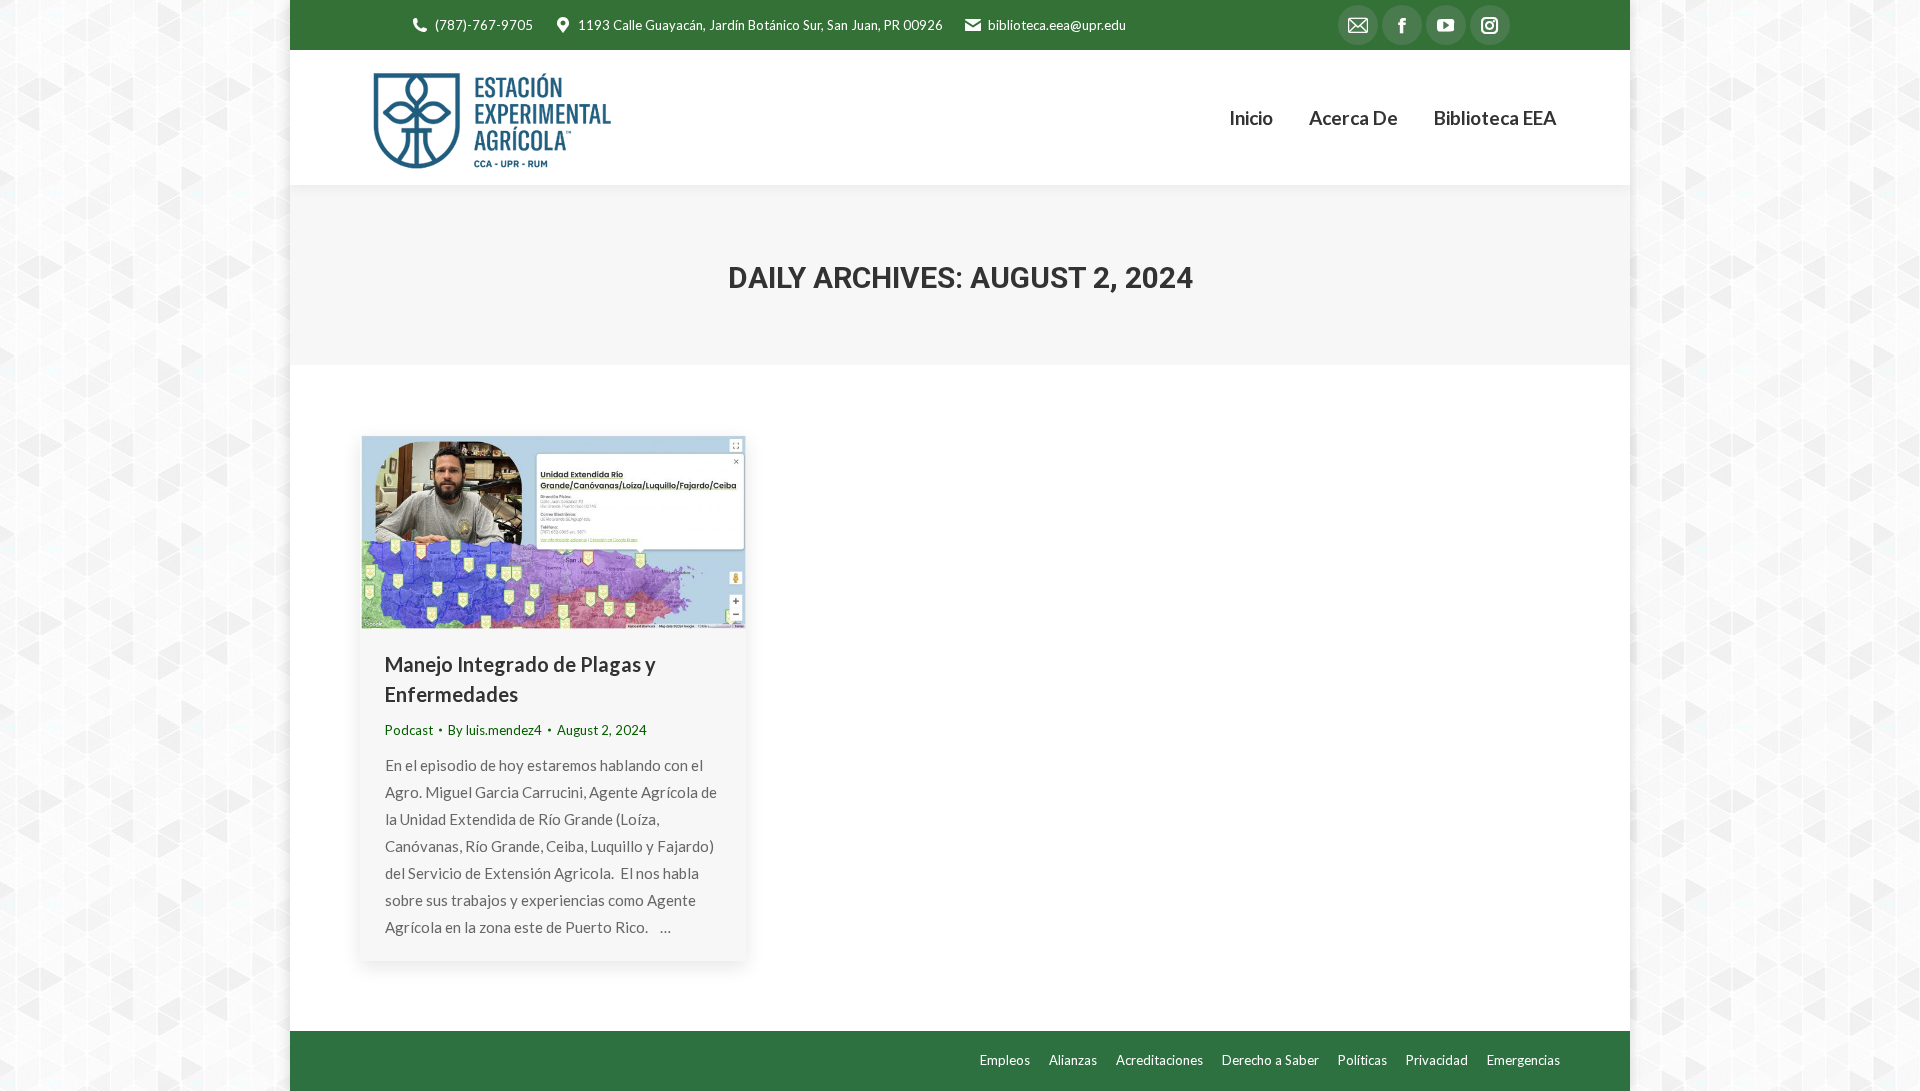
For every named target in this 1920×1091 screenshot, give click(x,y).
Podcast (409, 730)
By (495, 730)
